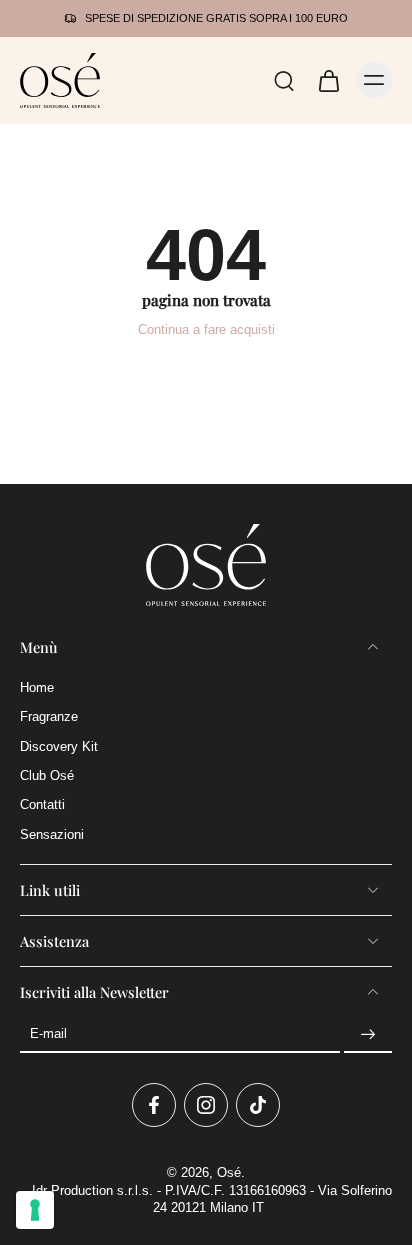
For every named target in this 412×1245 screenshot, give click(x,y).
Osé (229, 1173)
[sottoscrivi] (368, 1035)
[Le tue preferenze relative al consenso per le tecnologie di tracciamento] (35, 1210)
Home (37, 688)
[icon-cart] (328, 80)
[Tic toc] (258, 1105)
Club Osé (47, 776)
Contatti (42, 805)
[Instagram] (206, 1105)
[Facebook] (154, 1105)
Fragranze (49, 717)
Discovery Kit (59, 746)
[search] (284, 80)
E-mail (48, 1034)
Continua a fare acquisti (206, 330)
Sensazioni (52, 834)
